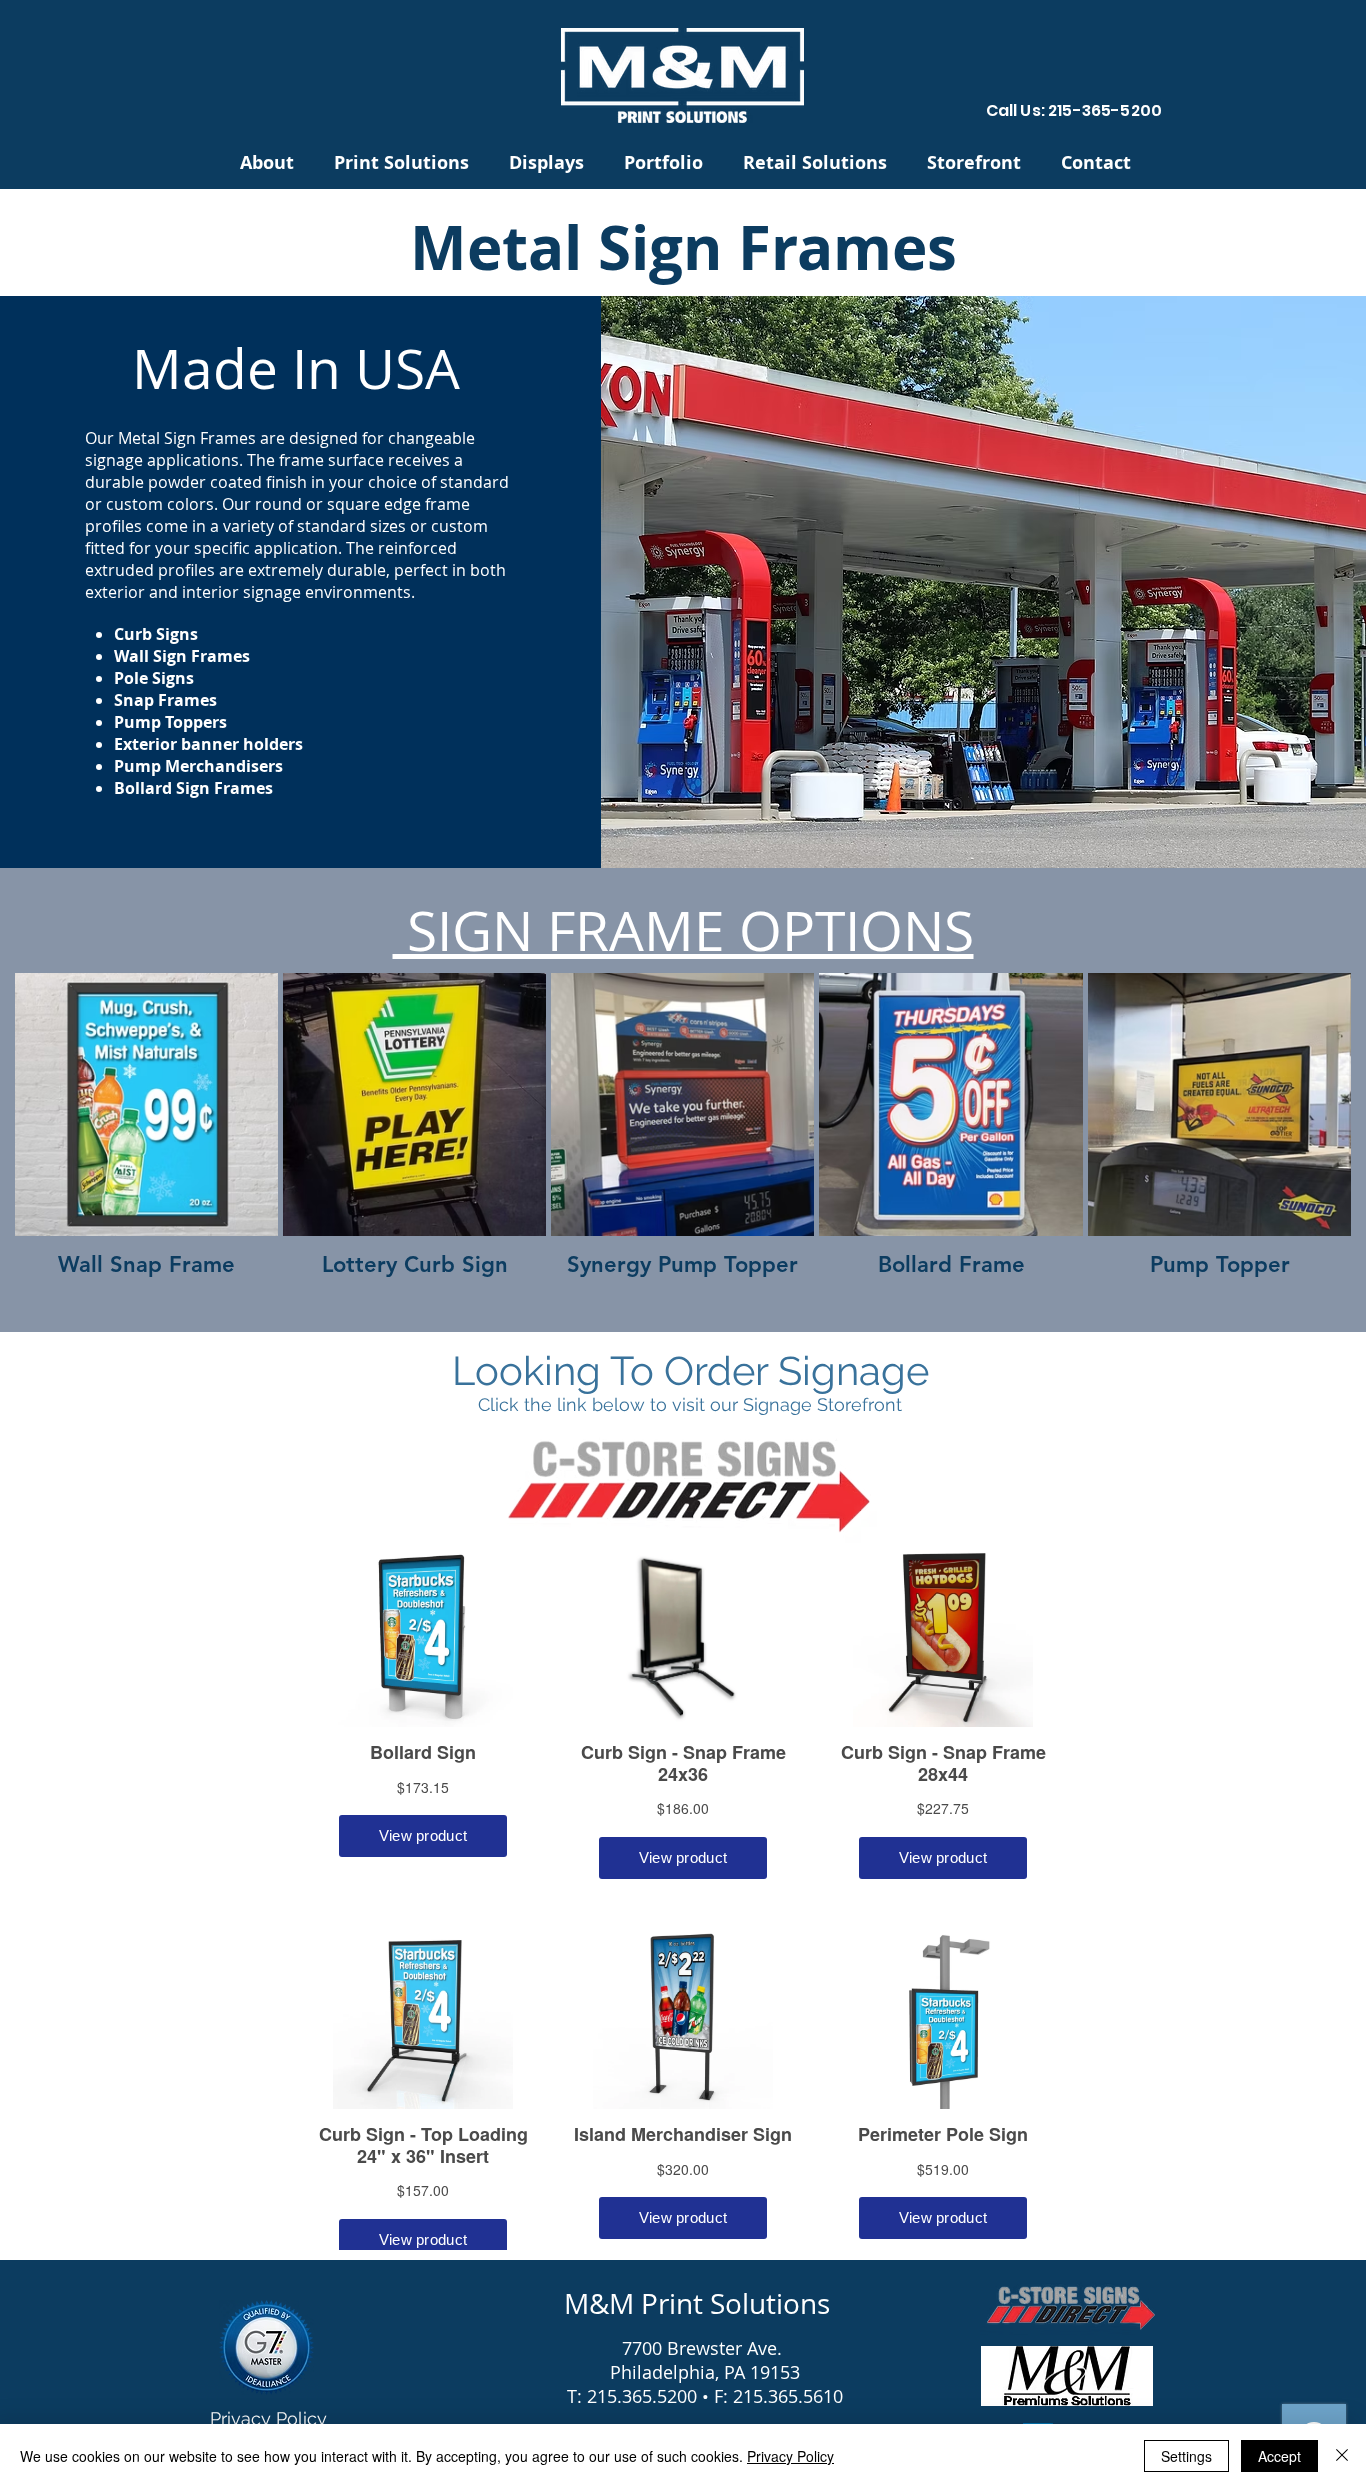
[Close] (1342, 2456)
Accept (1279, 2456)
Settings (1186, 2456)
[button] (401, 161)
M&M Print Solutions (697, 2303)
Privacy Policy (790, 2456)
